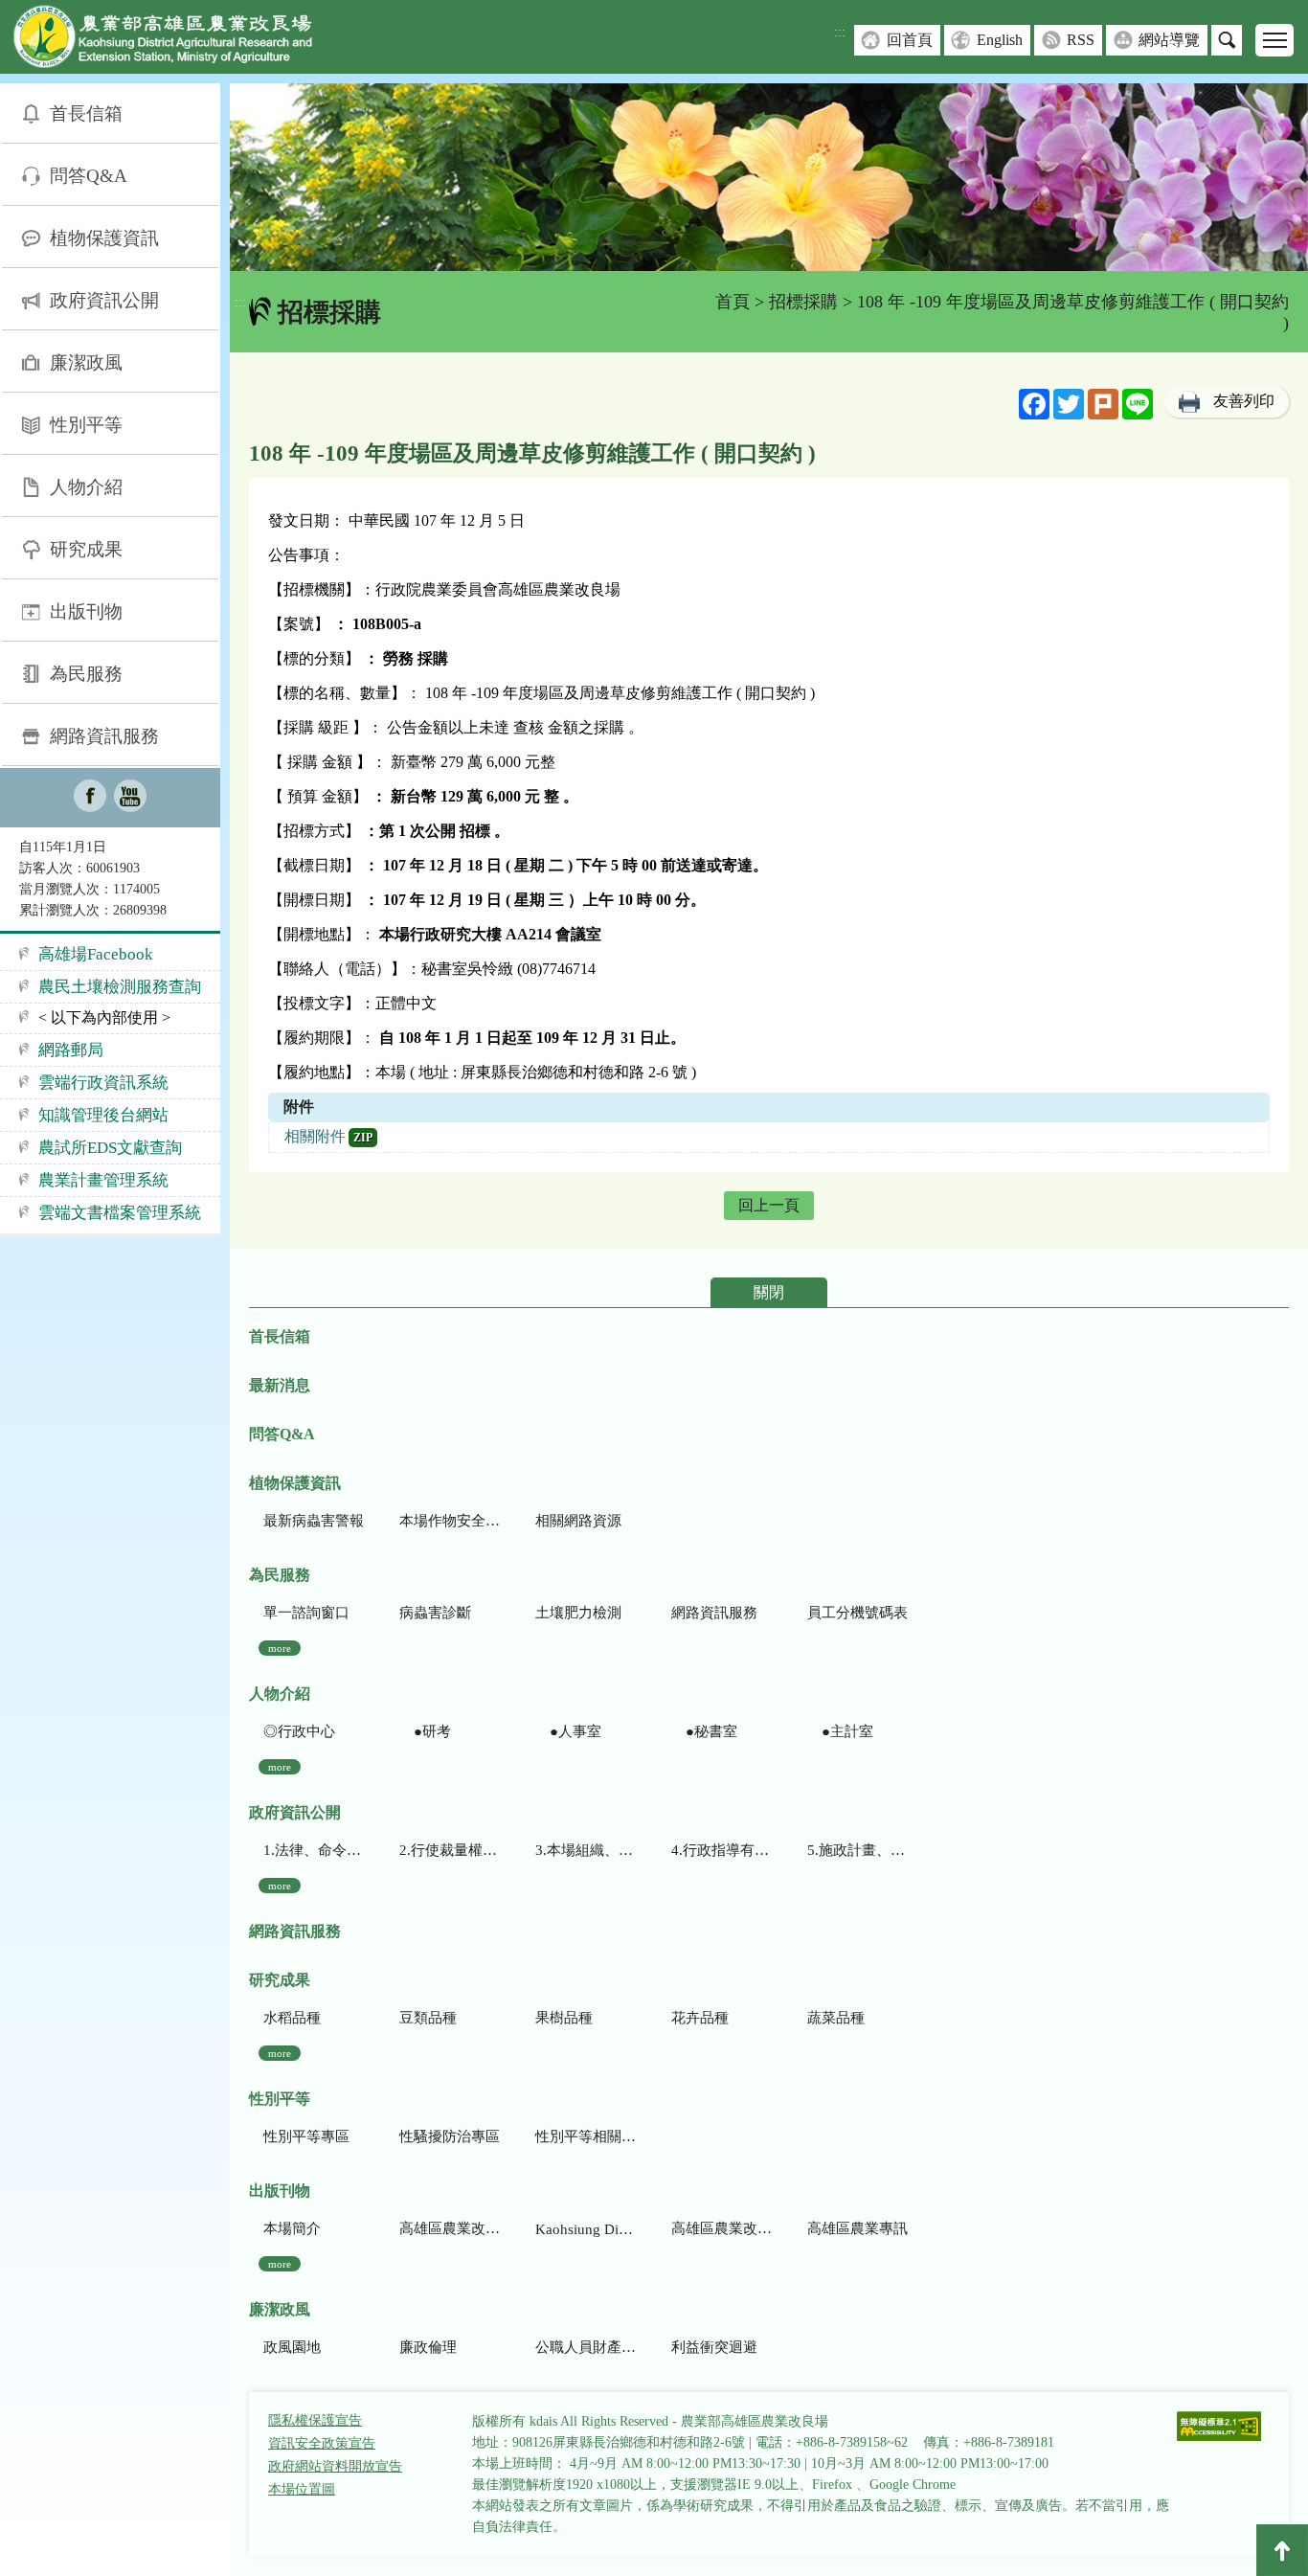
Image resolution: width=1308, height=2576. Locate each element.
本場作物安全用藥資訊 (450, 1521)
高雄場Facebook (96, 954)
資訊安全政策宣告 (322, 2443)
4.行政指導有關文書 (722, 1850)
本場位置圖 (302, 2489)
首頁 (733, 302)
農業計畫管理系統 (103, 1180)
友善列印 (1244, 401)
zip (363, 1138)
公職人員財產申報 (586, 2347)
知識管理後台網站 (103, 1115)
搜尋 (1227, 40)
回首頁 (910, 40)
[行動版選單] (1274, 40)
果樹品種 (564, 2018)
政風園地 (292, 2347)
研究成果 (86, 549)
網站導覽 (1169, 40)
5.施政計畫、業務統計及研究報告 (857, 1850)
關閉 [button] (769, 1292)
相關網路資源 (578, 1521)
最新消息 (280, 1385)
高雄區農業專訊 (857, 2228)
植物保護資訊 (104, 238)
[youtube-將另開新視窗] (130, 798)
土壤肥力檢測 (578, 1613)
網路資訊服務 (104, 736)
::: (840, 32)
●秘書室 (704, 1731)
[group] (769, 177)
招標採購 (803, 302)
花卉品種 (700, 2018)
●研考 (425, 1731)
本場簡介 (292, 2228)
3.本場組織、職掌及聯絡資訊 (586, 1850)
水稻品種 (292, 2018)
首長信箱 (86, 113)
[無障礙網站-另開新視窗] (1219, 2428)
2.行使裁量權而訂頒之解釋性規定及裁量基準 (450, 1850)
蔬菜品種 (836, 2018)
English (1000, 40)
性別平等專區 (306, 2136)
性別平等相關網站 (586, 2136)
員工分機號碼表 (857, 1613)
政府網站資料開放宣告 (335, 2466)
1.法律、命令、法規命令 (314, 1850)
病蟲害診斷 (435, 1613)
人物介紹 (86, 487)
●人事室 (568, 1731)
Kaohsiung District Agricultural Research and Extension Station (586, 2229)
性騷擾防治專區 (450, 2136)
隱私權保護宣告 (315, 2420)
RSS (1081, 40)
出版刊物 (86, 611)
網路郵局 (71, 1050)
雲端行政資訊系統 (103, 1083)
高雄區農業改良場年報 (722, 2228)
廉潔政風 (86, 362)
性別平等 (86, 425)
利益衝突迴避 (714, 2347)
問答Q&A (89, 176)
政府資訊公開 (104, 300)
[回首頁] (177, 41)
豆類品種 (428, 2018)
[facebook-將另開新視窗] (90, 798)
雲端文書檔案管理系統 (120, 1213)
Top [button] (1282, 2550)
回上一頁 (769, 1205)
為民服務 (86, 674)
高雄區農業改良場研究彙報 (450, 2228)
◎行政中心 (299, 1731)
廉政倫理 (428, 2347)
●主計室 (840, 1731)
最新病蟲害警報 (314, 1521)
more (280, 1648)
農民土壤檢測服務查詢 (120, 987)
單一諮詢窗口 (306, 1613)
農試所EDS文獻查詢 (110, 1148)
